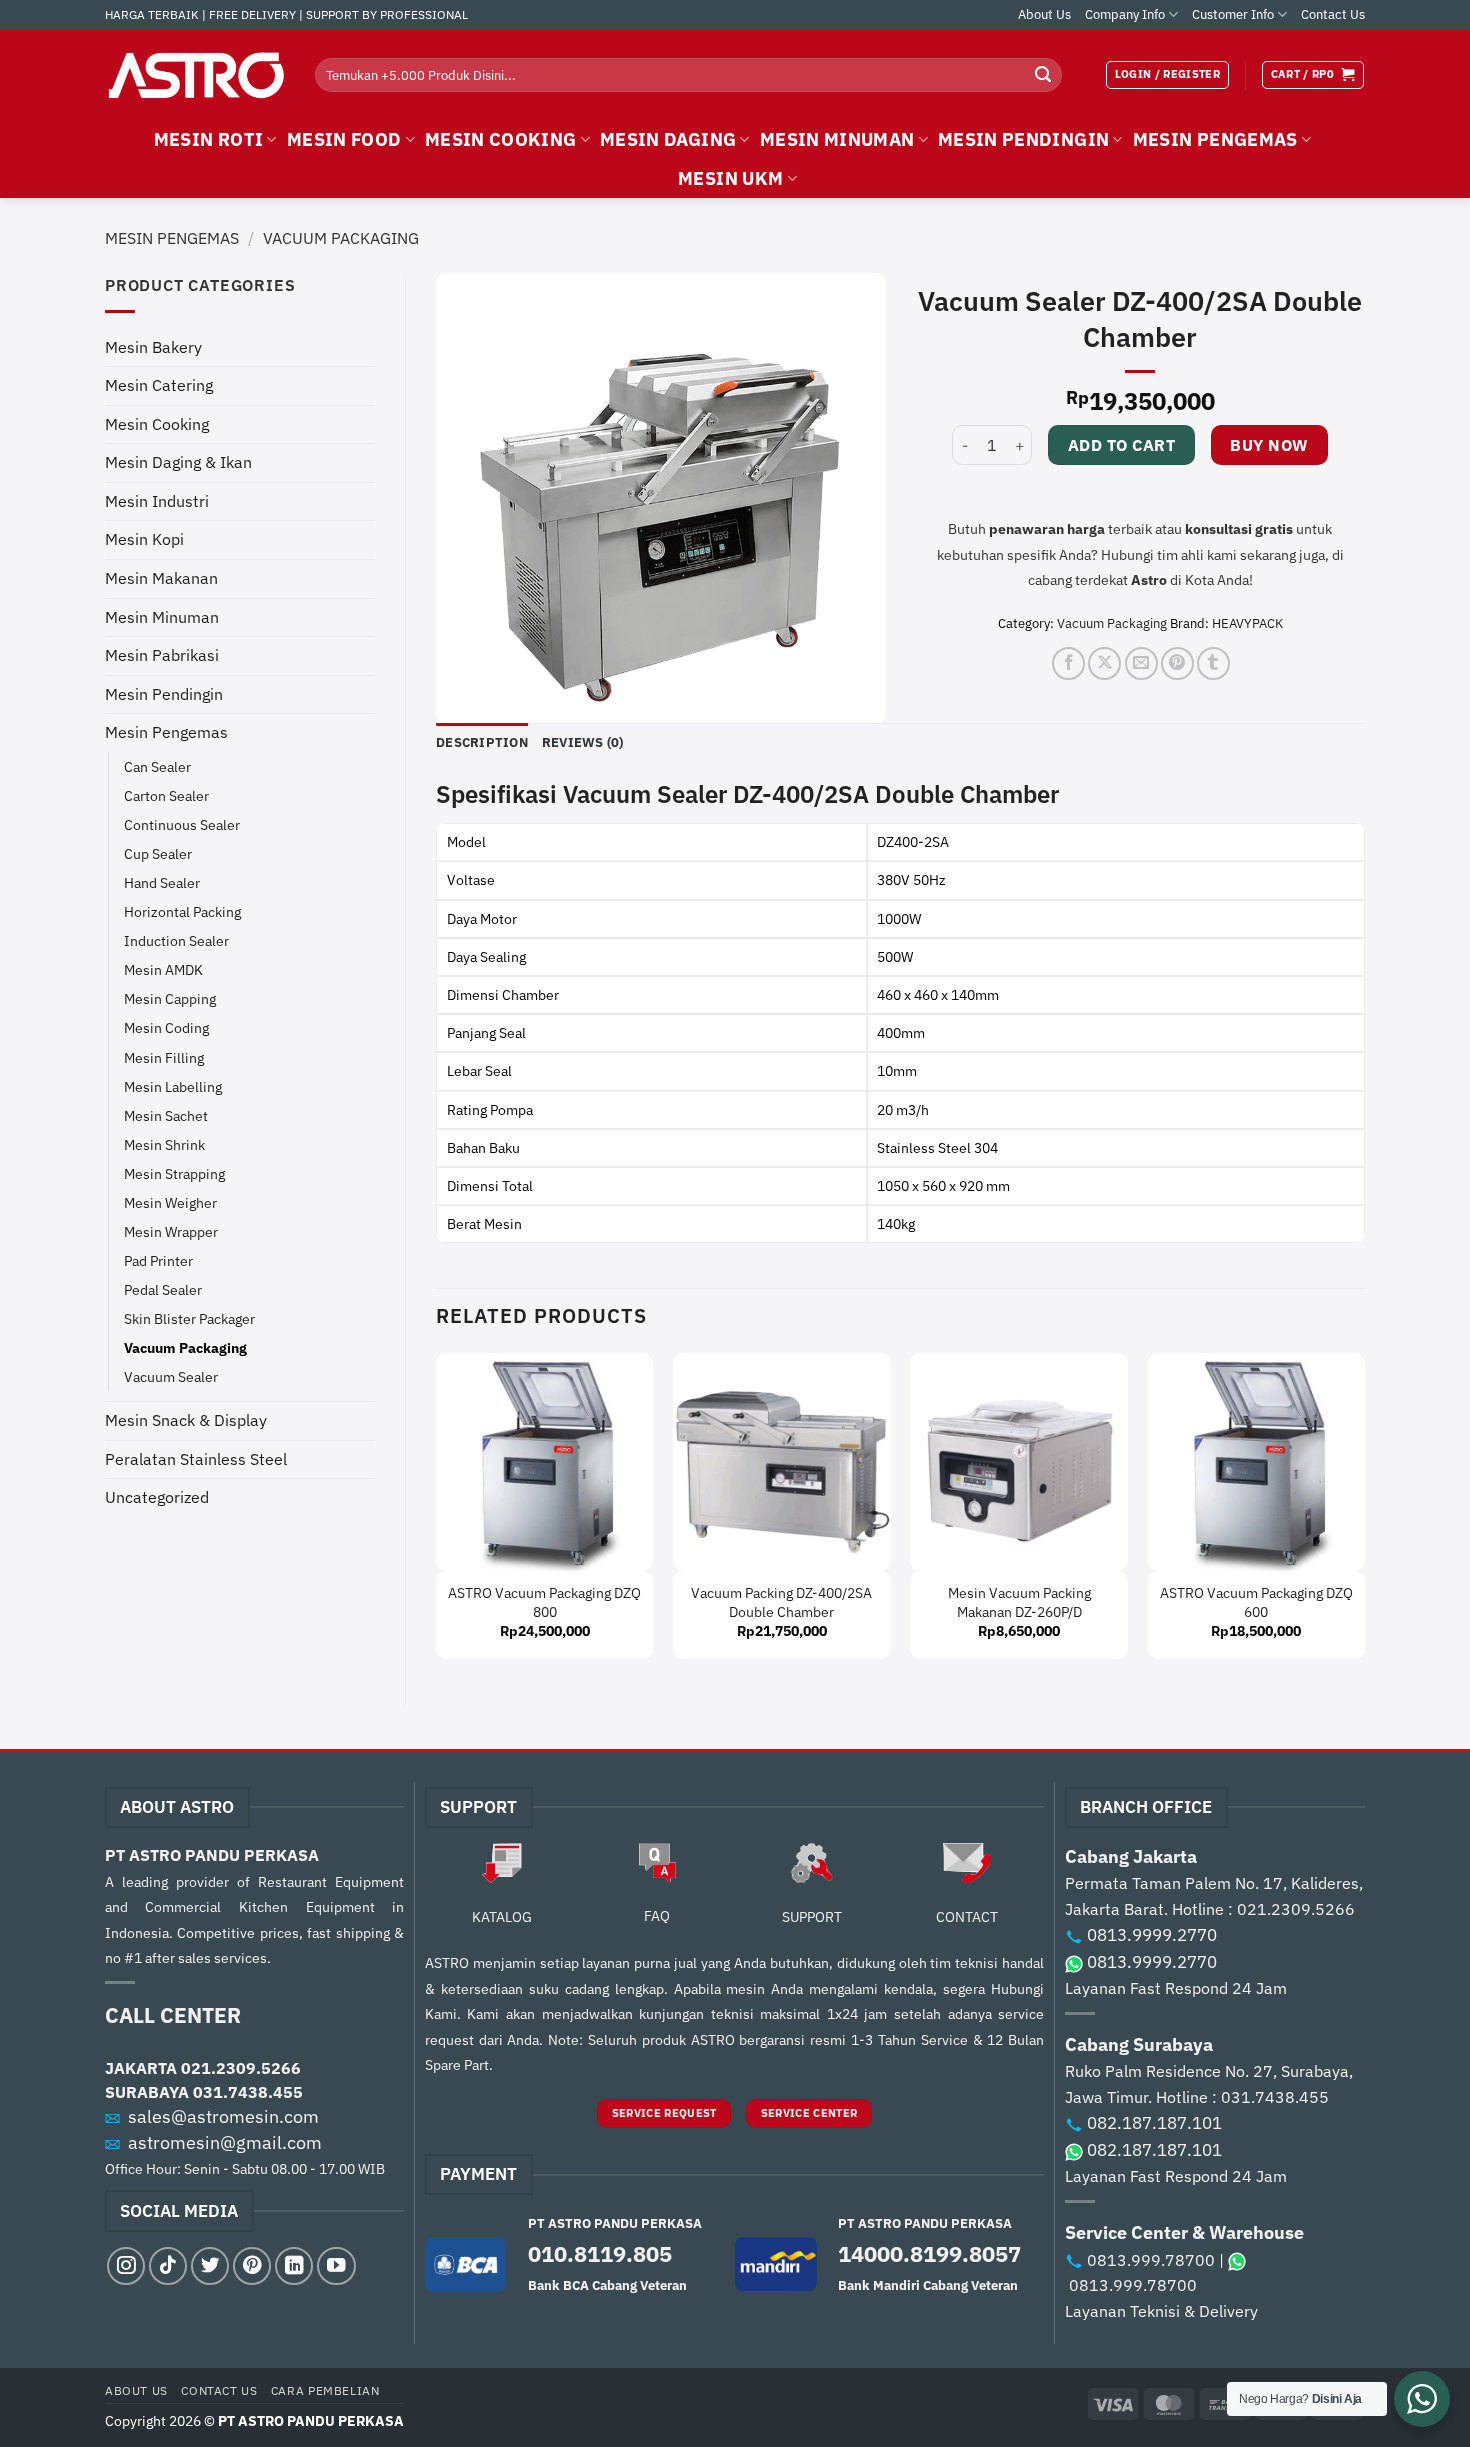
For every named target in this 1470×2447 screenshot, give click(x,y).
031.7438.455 (248, 2092)
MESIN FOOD (344, 139)
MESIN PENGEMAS (1215, 139)
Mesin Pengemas (172, 238)
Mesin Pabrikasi (162, 655)
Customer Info (1233, 14)
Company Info (1125, 14)
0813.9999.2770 (1152, 1935)
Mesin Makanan (161, 578)
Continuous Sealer (182, 824)
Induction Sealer (176, 940)
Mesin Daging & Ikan (178, 462)
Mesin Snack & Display (186, 1420)
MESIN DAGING (668, 139)
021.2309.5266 (241, 2068)
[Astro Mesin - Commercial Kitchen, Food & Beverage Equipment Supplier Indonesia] (195, 75)
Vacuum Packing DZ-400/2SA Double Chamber (781, 1602)
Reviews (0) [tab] (583, 742)
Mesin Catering (159, 385)
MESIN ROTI (209, 139)
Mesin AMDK (163, 969)
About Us (1044, 14)
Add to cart (1121, 445)
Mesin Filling (164, 1057)
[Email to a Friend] (1141, 663)
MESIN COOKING (501, 139)
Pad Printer (158, 1260)
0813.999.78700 (1151, 2260)
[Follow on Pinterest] (252, 2266)
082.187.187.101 (1154, 2123)
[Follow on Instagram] (126, 2266)
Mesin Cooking (157, 424)
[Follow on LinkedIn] (294, 2266)
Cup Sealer (158, 853)
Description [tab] (482, 742)
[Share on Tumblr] (1213, 663)
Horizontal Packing (182, 911)
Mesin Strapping (174, 1173)
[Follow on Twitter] (210, 2266)
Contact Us (1333, 14)
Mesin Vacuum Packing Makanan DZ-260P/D (1019, 1602)
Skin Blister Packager (189, 1318)
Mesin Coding (166, 1027)
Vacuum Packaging (341, 238)
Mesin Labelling (173, 1086)
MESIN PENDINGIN (1023, 139)
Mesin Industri (157, 501)
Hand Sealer (162, 882)
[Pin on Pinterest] (1177, 663)
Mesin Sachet (166, 1115)
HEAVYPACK (1247, 623)
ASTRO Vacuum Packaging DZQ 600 (1256, 1602)
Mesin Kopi (144, 539)
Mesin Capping (170, 998)
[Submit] (1043, 75)
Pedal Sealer (163, 1289)
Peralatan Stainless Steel (196, 1459)
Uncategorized (157, 1497)
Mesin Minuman (162, 617)
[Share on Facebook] (1068, 663)
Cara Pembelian (325, 2390)
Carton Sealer (166, 795)
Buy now (1269, 445)
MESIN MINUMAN (837, 139)
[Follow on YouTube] (336, 2266)
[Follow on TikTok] (168, 2266)
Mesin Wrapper (171, 1231)
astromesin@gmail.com (225, 2142)
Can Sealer (157, 766)
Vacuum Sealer (171, 1376)
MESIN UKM (730, 178)
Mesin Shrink (164, 1144)
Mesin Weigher (170, 1202)
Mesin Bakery (153, 347)
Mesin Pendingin (164, 694)
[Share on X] (1104, 663)
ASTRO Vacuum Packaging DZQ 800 (544, 1602)
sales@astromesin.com (223, 2116)
